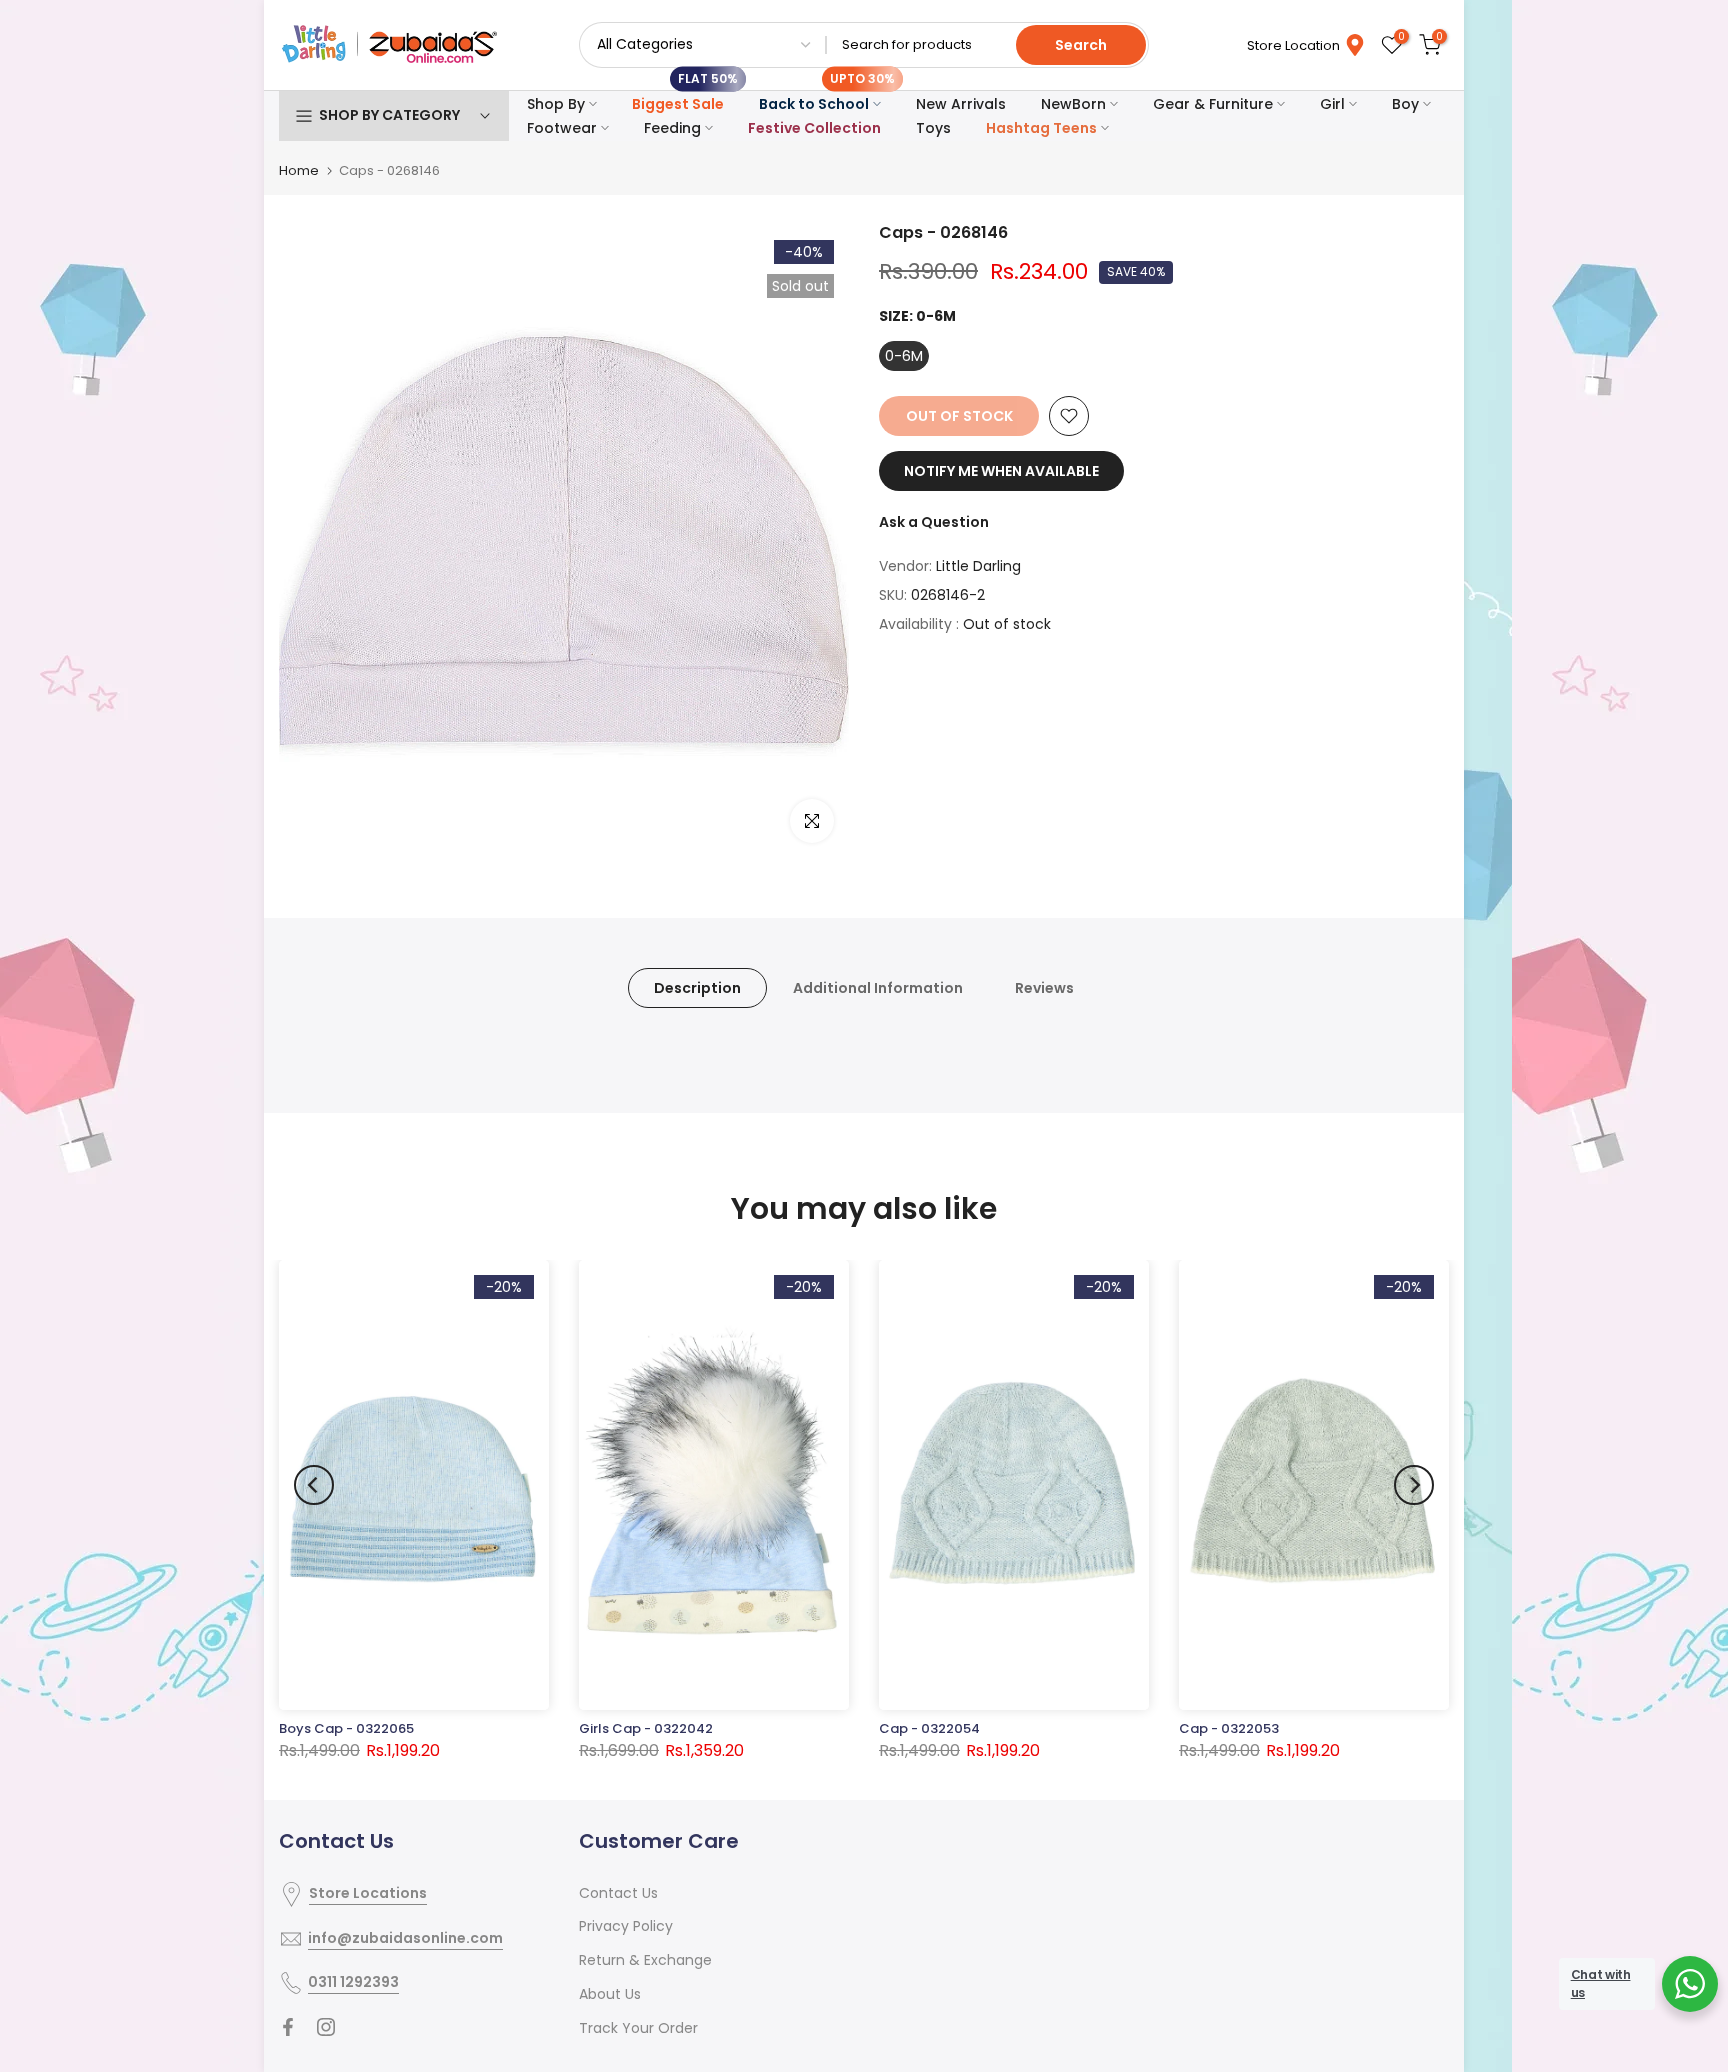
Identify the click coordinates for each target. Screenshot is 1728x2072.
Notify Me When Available (1001, 471)
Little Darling (978, 566)
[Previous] (314, 1485)
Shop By (556, 104)
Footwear (562, 128)
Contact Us (618, 1893)
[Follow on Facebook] (288, 2027)
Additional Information (878, 988)
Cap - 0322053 (1229, 1728)
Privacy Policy (626, 1926)
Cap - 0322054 (929, 1728)
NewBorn (1073, 104)
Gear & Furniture (1213, 104)
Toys (933, 128)
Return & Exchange (645, 1960)
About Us (610, 1994)
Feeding (672, 128)
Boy (1405, 104)
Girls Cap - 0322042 (646, 1728)
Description (697, 988)
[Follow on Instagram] (326, 2027)
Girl (1332, 104)
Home (299, 170)
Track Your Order (638, 2028)
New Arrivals (961, 104)
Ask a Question (934, 522)
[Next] (1414, 1485)
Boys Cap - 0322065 (346, 1728)
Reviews (1044, 988)
